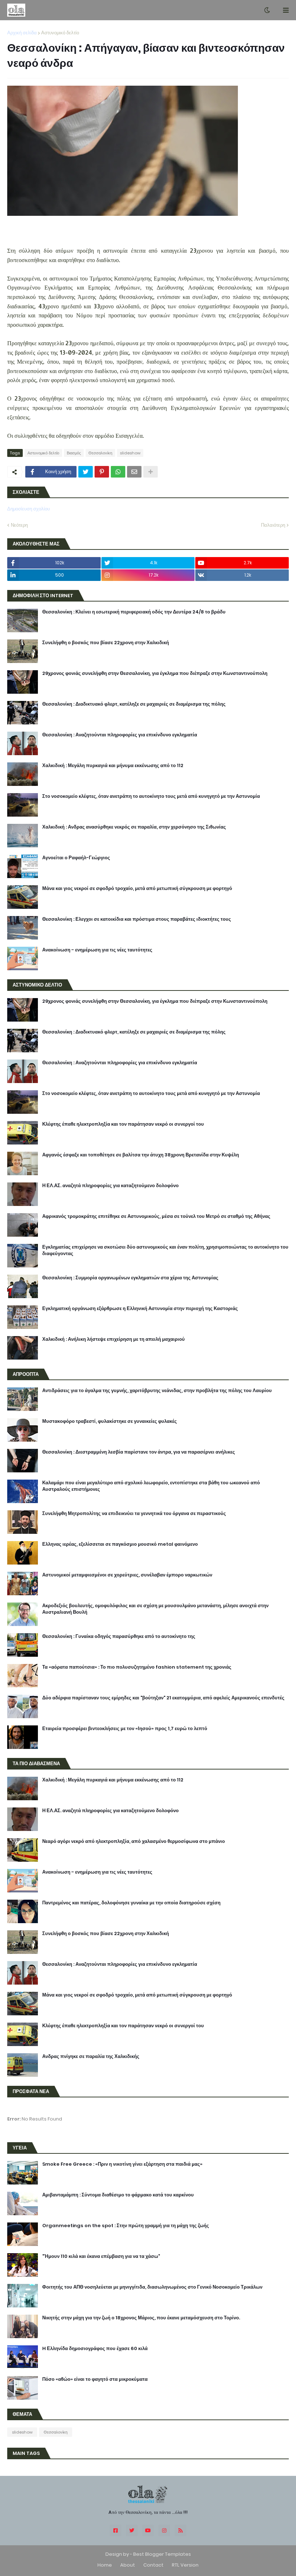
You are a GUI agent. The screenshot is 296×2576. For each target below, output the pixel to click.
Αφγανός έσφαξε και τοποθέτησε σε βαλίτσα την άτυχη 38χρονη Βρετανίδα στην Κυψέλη (141, 1155)
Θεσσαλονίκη (100, 453)
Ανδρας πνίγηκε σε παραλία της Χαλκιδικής (91, 2057)
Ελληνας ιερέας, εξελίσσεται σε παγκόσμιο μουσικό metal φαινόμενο (120, 1544)
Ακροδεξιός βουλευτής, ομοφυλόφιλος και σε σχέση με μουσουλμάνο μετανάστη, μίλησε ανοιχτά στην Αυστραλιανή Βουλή (155, 1609)
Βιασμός (74, 453)
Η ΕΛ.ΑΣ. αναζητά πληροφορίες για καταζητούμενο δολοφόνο (110, 1186)
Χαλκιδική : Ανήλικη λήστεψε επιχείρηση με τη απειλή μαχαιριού (114, 1339)
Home (105, 2565)
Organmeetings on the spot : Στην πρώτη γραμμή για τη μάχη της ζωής (126, 2226)
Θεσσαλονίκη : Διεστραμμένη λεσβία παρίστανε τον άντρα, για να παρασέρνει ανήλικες (139, 1452)
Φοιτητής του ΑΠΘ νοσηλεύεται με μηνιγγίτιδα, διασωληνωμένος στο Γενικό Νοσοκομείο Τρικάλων (152, 2287)
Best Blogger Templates (162, 2554)
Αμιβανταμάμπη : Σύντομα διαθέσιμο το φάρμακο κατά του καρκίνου (118, 2195)
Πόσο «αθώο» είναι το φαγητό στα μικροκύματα (95, 2379)
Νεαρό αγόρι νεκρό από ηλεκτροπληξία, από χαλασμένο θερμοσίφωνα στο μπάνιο (134, 1841)
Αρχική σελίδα (22, 33)
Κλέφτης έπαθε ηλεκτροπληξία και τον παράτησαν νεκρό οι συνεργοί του (123, 1124)
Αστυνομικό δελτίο (60, 33)
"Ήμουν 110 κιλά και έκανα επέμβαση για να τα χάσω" (101, 2256)
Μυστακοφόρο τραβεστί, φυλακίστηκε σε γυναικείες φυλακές (110, 1421)
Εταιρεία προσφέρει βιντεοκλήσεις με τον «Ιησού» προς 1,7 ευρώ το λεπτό (125, 1729)
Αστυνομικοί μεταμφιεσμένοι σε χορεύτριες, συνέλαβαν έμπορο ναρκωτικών (127, 1575)
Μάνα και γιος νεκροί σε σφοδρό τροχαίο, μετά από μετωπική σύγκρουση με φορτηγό (137, 889)
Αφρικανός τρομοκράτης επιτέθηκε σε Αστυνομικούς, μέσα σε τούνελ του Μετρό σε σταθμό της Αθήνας (156, 1216)
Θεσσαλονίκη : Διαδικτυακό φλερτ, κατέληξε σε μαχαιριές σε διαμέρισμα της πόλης (134, 704)
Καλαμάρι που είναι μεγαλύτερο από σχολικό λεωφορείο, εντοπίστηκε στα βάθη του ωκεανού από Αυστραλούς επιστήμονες (151, 1486)
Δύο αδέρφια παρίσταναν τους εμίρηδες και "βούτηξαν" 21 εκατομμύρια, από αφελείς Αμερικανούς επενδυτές (163, 1698)
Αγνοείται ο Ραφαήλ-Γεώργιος (76, 858)
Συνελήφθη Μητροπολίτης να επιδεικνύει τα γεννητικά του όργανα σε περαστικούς (134, 1514)
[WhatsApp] (118, 472)
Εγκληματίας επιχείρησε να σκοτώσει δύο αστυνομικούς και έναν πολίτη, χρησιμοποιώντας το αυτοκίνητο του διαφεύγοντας (165, 1250)
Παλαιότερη (273, 525)
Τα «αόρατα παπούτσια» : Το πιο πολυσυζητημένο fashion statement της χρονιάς (137, 1667)
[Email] (134, 472)
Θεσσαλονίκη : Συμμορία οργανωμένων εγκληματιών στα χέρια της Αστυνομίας (130, 1278)
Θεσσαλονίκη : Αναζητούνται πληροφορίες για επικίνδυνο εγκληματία (120, 735)
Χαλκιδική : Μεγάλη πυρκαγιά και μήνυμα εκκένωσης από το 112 (113, 766)
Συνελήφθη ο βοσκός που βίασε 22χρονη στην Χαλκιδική (106, 643)
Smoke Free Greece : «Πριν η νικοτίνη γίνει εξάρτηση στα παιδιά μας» (122, 2164)
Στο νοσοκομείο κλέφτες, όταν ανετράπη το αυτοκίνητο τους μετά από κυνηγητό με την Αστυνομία (151, 796)
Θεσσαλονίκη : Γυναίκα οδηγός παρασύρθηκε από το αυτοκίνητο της (119, 1636)
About (128, 2565)
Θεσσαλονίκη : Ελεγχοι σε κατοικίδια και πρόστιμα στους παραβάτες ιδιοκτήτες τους (137, 919)
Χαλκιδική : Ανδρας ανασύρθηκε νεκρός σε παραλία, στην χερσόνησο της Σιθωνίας (134, 827)
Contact (153, 2565)
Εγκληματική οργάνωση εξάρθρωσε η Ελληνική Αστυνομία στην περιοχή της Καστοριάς (140, 1309)
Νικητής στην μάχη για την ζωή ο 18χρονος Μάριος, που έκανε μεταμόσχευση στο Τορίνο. (141, 2318)
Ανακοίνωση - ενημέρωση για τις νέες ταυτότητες (97, 950)
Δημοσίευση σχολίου (29, 509)
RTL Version (185, 2565)
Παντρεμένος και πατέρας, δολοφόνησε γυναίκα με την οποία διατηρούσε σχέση (131, 1903)
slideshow (130, 453)
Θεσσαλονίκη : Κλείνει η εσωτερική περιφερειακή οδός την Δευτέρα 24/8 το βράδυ (134, 612)
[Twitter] (86, 472)
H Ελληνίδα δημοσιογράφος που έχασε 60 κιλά (95, 2349)
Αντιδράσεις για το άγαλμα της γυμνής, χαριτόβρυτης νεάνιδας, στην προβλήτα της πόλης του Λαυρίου (157, 1391)
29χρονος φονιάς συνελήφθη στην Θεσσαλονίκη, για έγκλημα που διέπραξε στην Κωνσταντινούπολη (155, 673)
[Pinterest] (102, 472)
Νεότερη (19, 525)
